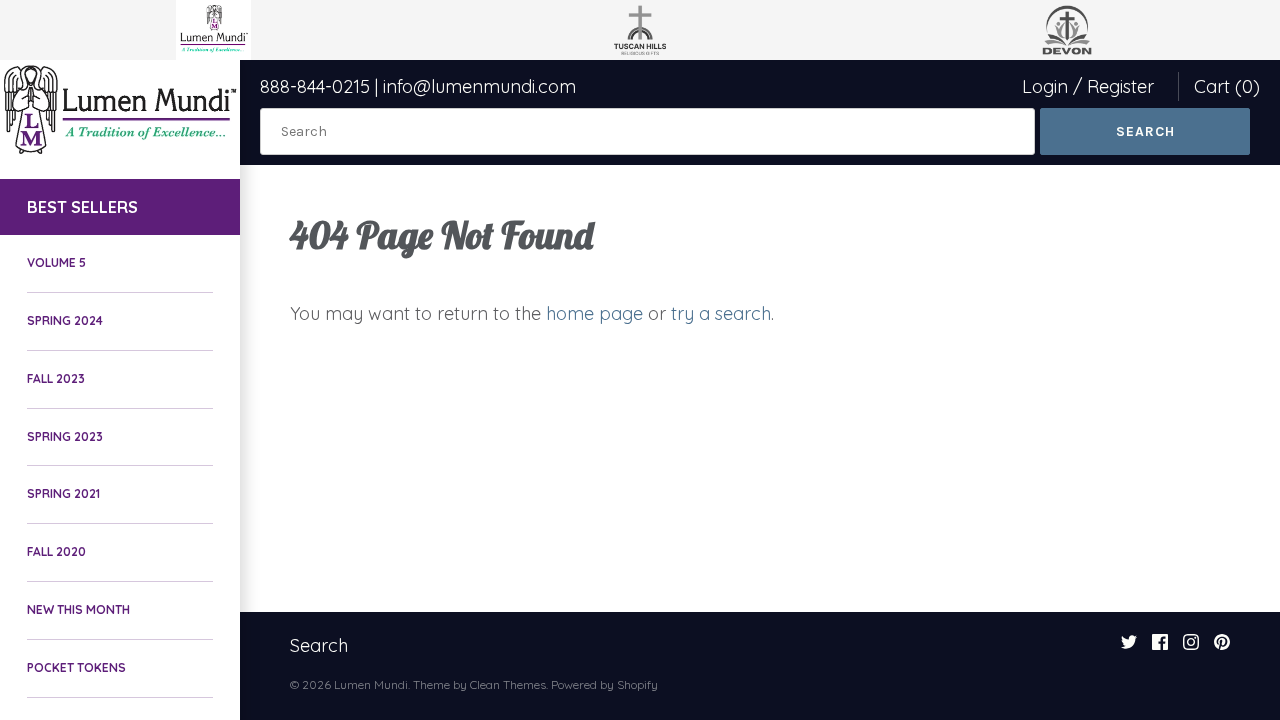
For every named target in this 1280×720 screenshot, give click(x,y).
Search (319, 645)
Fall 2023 (56, 378)
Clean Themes (508, 684)
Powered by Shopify (604, 684)
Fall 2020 (56, 551)
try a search (721, 313)
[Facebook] (1160, 648)
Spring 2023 (65, 436)
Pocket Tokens (76, 667)
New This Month (78, 609)
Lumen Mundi (371, 684)
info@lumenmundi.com (479, 86)
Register (1120, 86)
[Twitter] (1129, 648)
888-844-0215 (315, 86)
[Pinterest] (1222, 648)
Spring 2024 (65, 320)
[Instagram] (1191, 648)
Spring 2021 (63, 493)
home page (594, 313)
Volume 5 (56, 262)
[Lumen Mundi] (120, 109)
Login (1045, 86)
